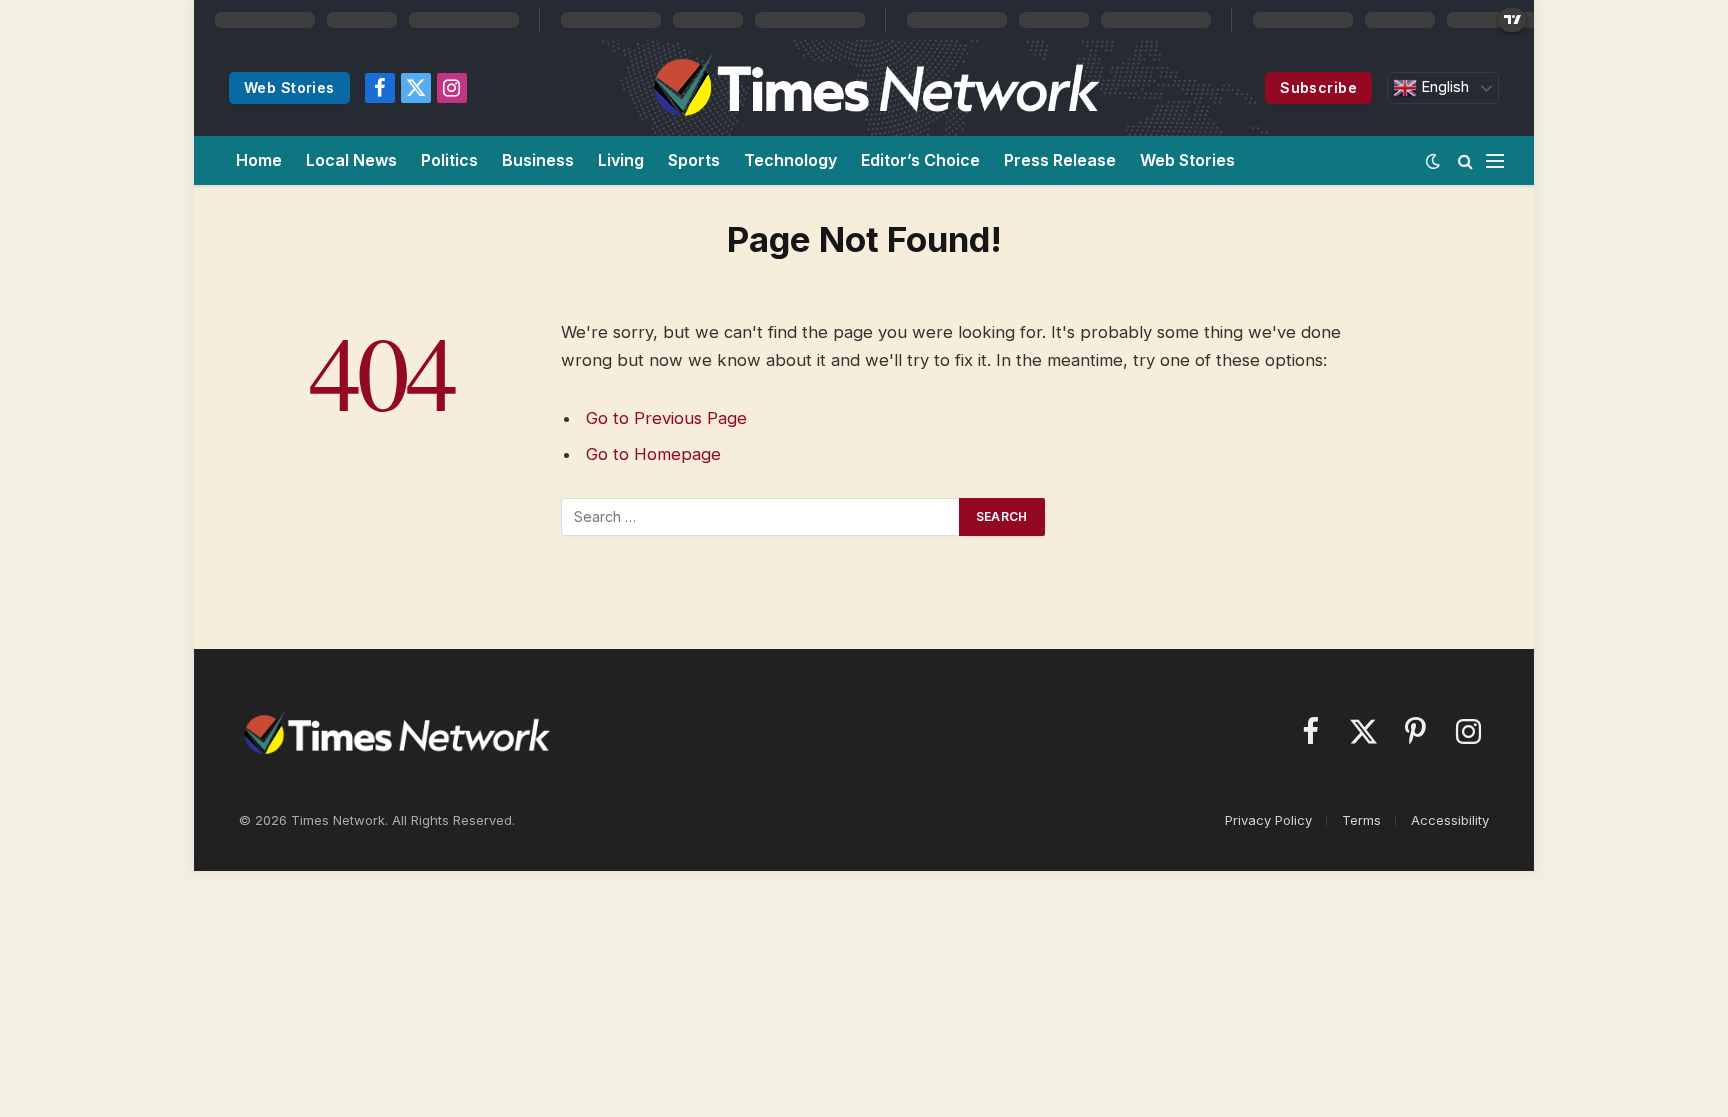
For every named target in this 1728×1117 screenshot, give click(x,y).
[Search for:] (761, 517)
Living (621, 160)
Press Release (1060, 160)
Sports (694, 160)
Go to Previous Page (666, 418)
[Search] (1465, 160)
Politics (449, 160)
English (1443, 87)
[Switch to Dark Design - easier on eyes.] (1433, 161)
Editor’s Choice (920, 160)
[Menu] (1495, 160)
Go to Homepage (653, 454)
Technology (790, 160)
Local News (351, 160)
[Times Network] (873, 88)
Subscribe (1318, 87)
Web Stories (289, 87)
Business (538, 160)
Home (259, 160)
